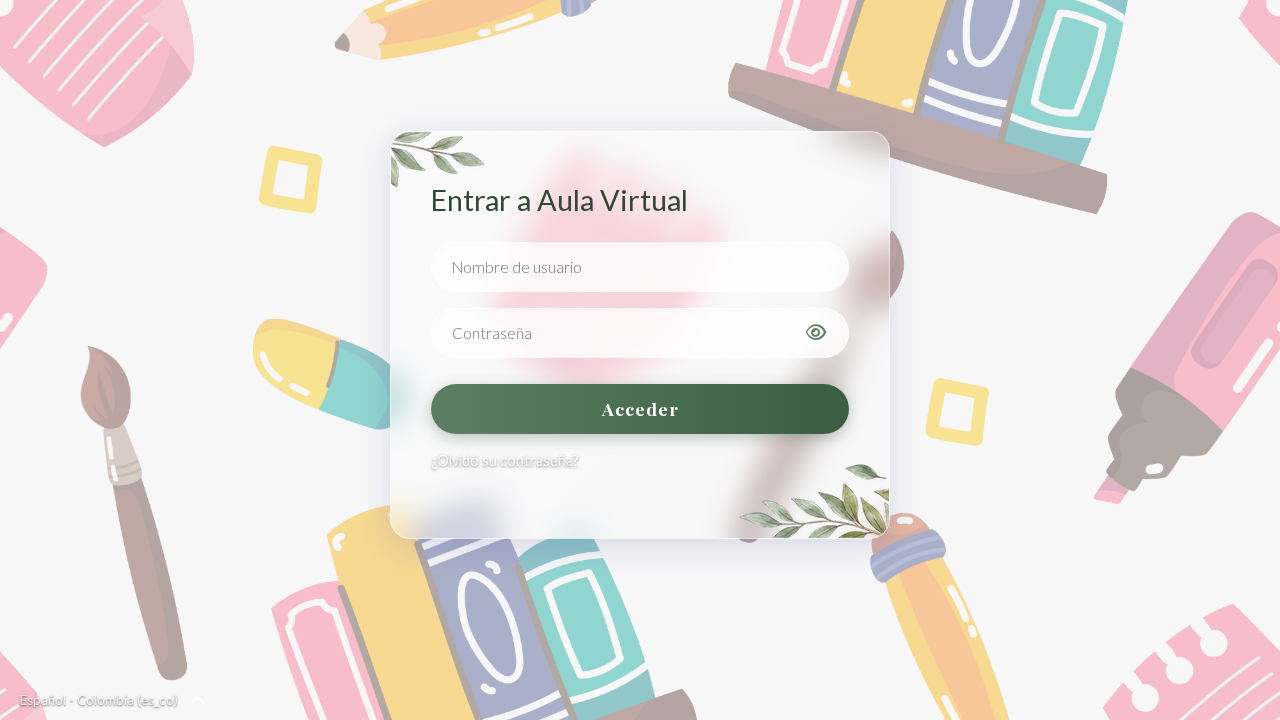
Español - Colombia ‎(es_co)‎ (99, 700)
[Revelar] (816, 333)
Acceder (640, 408)
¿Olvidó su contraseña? (505, 460)
